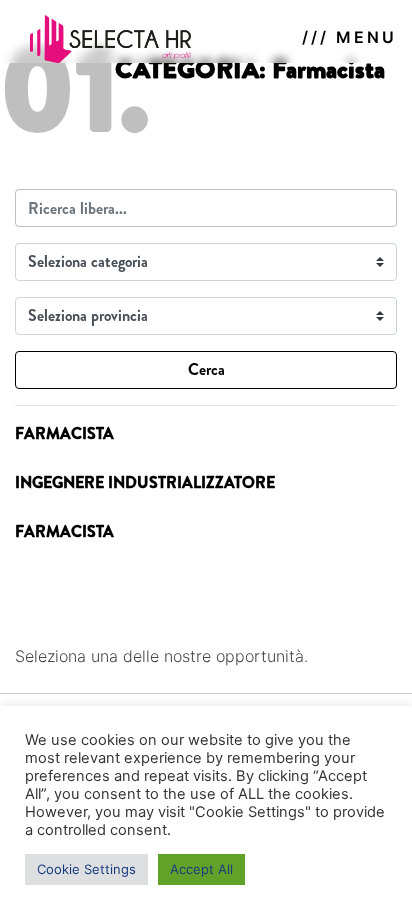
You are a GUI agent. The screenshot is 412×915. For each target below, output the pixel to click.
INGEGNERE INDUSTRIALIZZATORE (145, 482)
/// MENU (349, 37)
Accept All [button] (201, 869)
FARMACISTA (64, 433)
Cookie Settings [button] (86, 869)
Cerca (206, 369)
